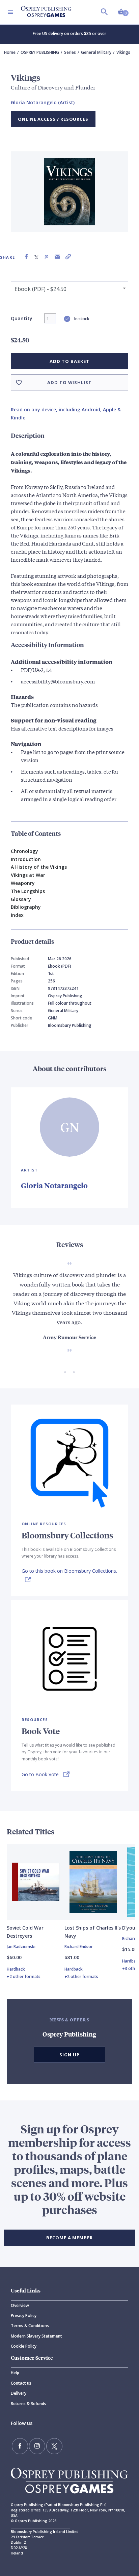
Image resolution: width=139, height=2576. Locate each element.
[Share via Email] (57, 257)
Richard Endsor (79, 1947)
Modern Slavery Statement (36, 2336)
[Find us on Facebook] (20, 2446)
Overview (20, 2305)
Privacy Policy (24, 2316)
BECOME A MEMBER (69, 2238)
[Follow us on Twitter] (54, 2446)
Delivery (19, 2393)
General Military (96, 52)
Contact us (21, 2383)
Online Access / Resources (53, 119)
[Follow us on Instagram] (37, 2446)
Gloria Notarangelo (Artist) (43, 102)
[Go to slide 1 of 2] (65, 1372)
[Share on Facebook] (26, 257)
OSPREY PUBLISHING (40, 52)
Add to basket (69, 361)
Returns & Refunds (29, 2404)
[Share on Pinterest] (47, 257)
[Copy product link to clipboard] (68, 257)
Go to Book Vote (40, 1774)
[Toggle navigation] (10, 12)
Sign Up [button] (69, 2055)
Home (10, 52)
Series (70, 52)
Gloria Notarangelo (54, 1185)
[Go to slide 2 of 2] (74, 1372)
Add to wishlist (69, 382)
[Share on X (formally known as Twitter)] (36, 257)
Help (15, 2373)
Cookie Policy (24, 2346)
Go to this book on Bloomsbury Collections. (69, 1571)
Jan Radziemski (21, 1947)
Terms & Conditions (30, 2326)
